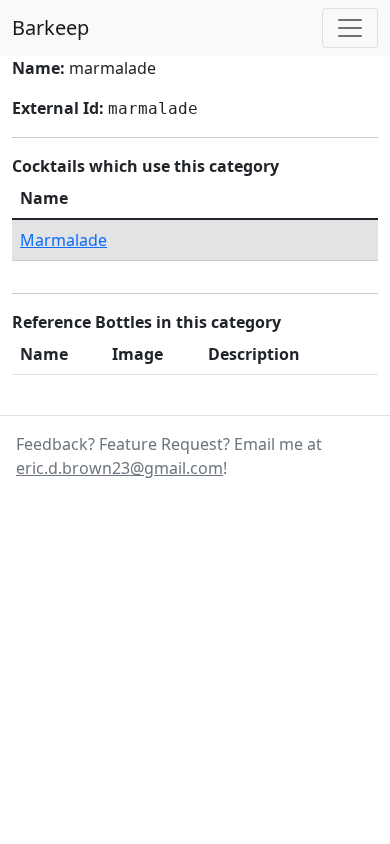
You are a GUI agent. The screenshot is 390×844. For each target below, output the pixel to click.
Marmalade (63, 240)
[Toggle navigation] (350, 28)
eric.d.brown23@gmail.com (119, 468)
